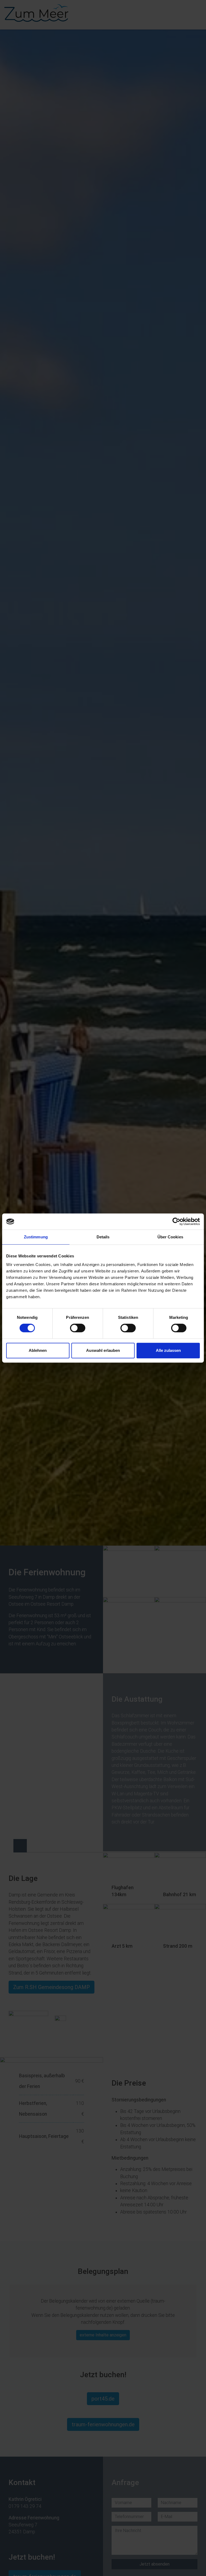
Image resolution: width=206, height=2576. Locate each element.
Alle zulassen (168, 1350)
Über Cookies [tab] (170, 1237)
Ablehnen (38, 1350)
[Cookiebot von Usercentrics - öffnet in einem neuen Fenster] (176, 1221)
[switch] (78, 1328)
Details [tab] (103, 1237)
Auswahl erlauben (103, 1350)
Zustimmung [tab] (36, 1237)
